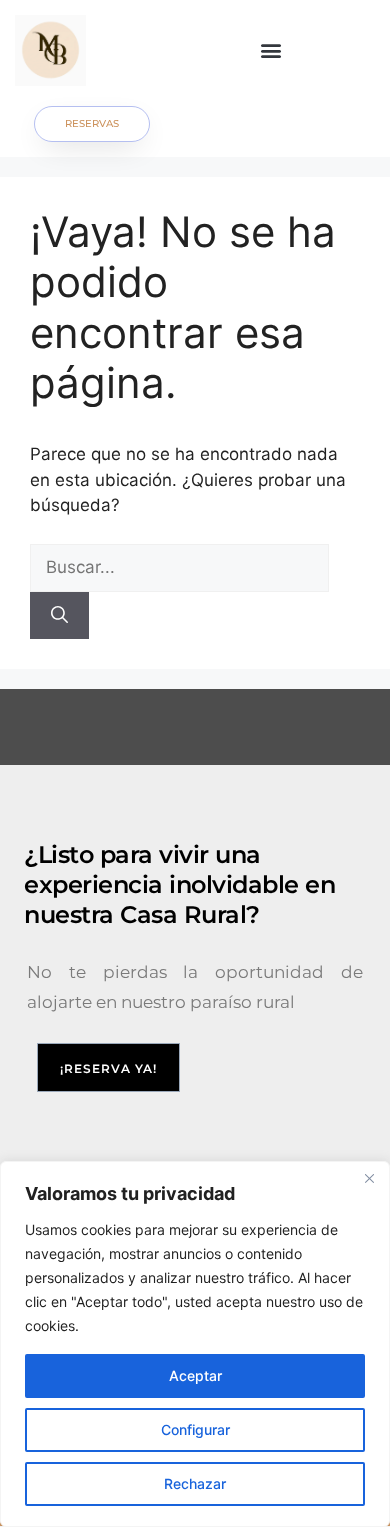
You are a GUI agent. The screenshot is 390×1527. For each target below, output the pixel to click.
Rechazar (195, 1483)
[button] (271, 50)
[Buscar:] (179, 567)
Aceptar (195, 1375)
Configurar (195, 1429)
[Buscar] (59, 616)
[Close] (369, 1178)
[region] (195, 1344)
